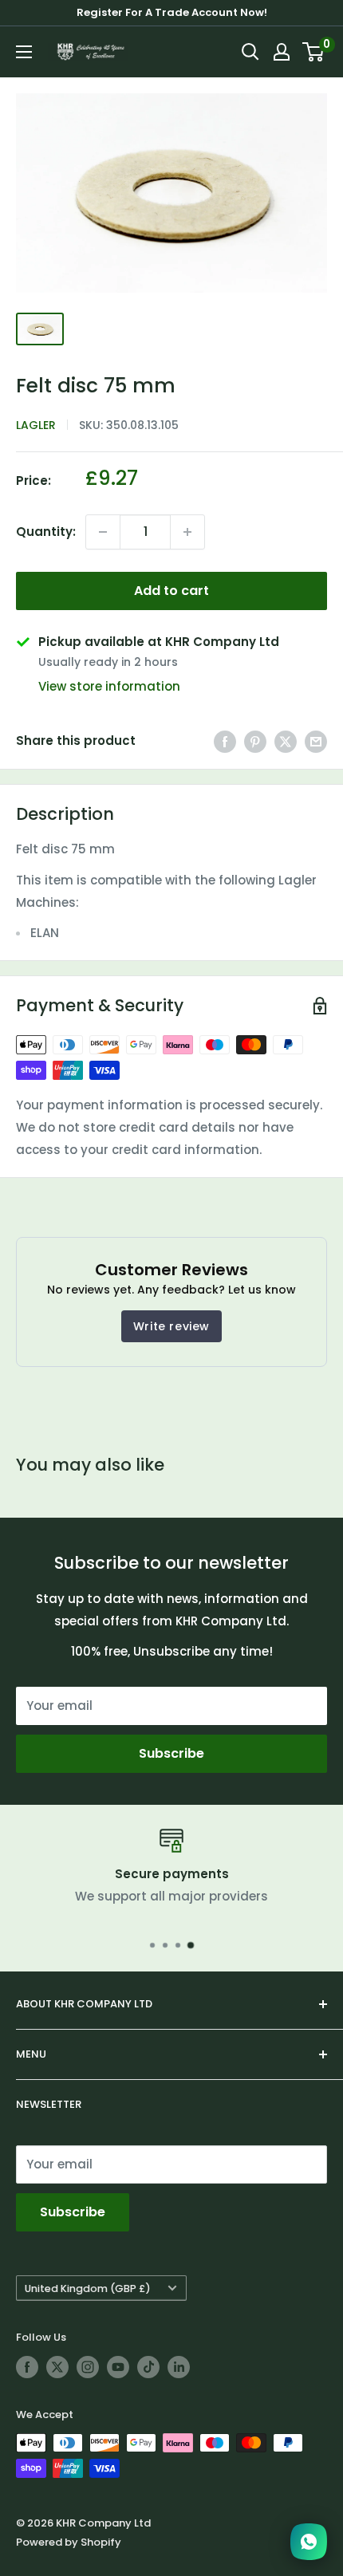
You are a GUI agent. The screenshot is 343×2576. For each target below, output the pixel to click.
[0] (314, 52)
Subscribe (171, 1753)
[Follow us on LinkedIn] (179, 2367)
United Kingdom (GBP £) (88, 2288)
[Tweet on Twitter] (286, 741)
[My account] (282, 52)
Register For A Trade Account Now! (172, 12)
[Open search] (250, 52)
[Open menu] (24, 52)
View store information (109, 686)
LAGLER (36, 425)
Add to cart (171, 591)
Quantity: (46, 532)
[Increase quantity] (187, 532)
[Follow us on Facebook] (27, 2367)
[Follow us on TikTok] (148, 2367)
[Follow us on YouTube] (118, 2367)
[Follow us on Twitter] (57, 2367)
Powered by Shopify (69, 2542)
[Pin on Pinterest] (255, 741)
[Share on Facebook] (225, 741)
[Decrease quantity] (103, 532)
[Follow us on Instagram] (88, 2367)
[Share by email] (316, 741)
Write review (171, 1326)
